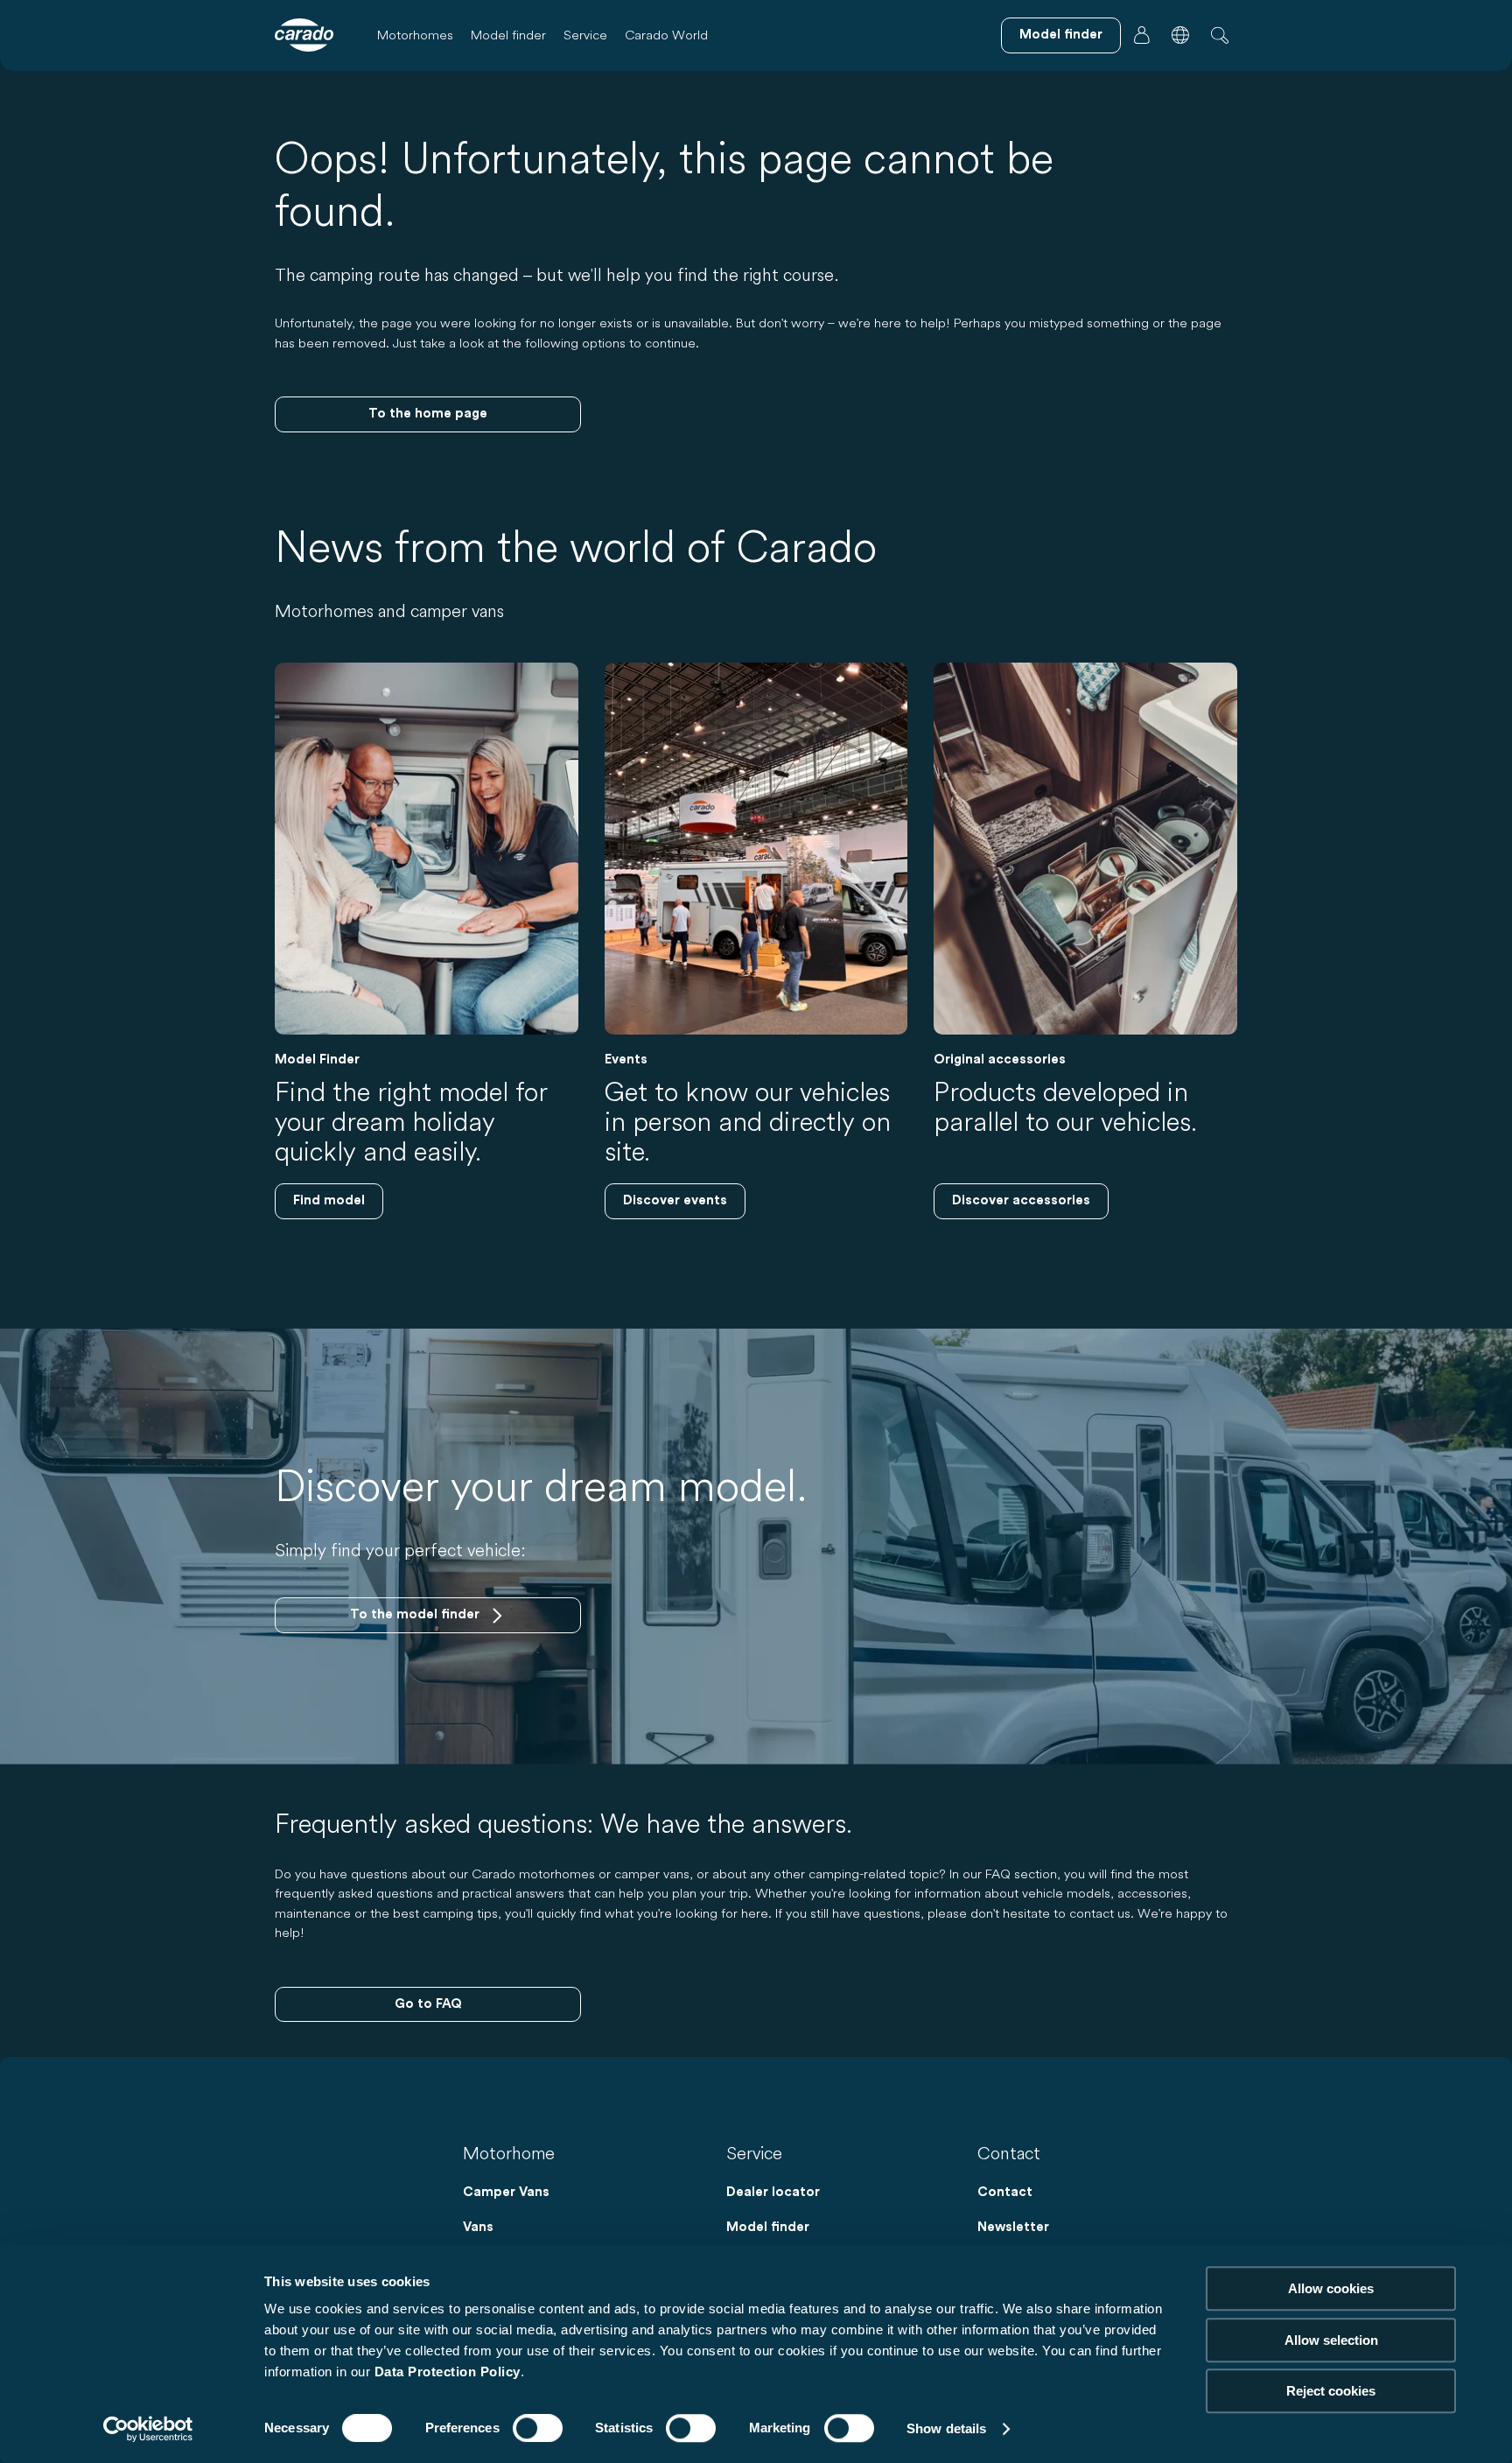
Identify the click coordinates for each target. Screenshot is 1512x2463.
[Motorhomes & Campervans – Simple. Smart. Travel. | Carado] (304, 35)
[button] (1180, 35)
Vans (478, 2227)
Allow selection (1331, 2340)
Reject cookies (1331, 2391)
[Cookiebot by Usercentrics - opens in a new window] (148, 2429)
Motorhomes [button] (415, 35)
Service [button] (585, 35)
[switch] (538, 2428)
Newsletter (1013, 2227)
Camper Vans (506, 2192)
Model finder (508, 35)
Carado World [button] (666, 35)
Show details (946, 2428)
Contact (1005, 2192)
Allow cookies (1331, 2288)
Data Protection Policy (448, 2372)
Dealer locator (773, 2192)
